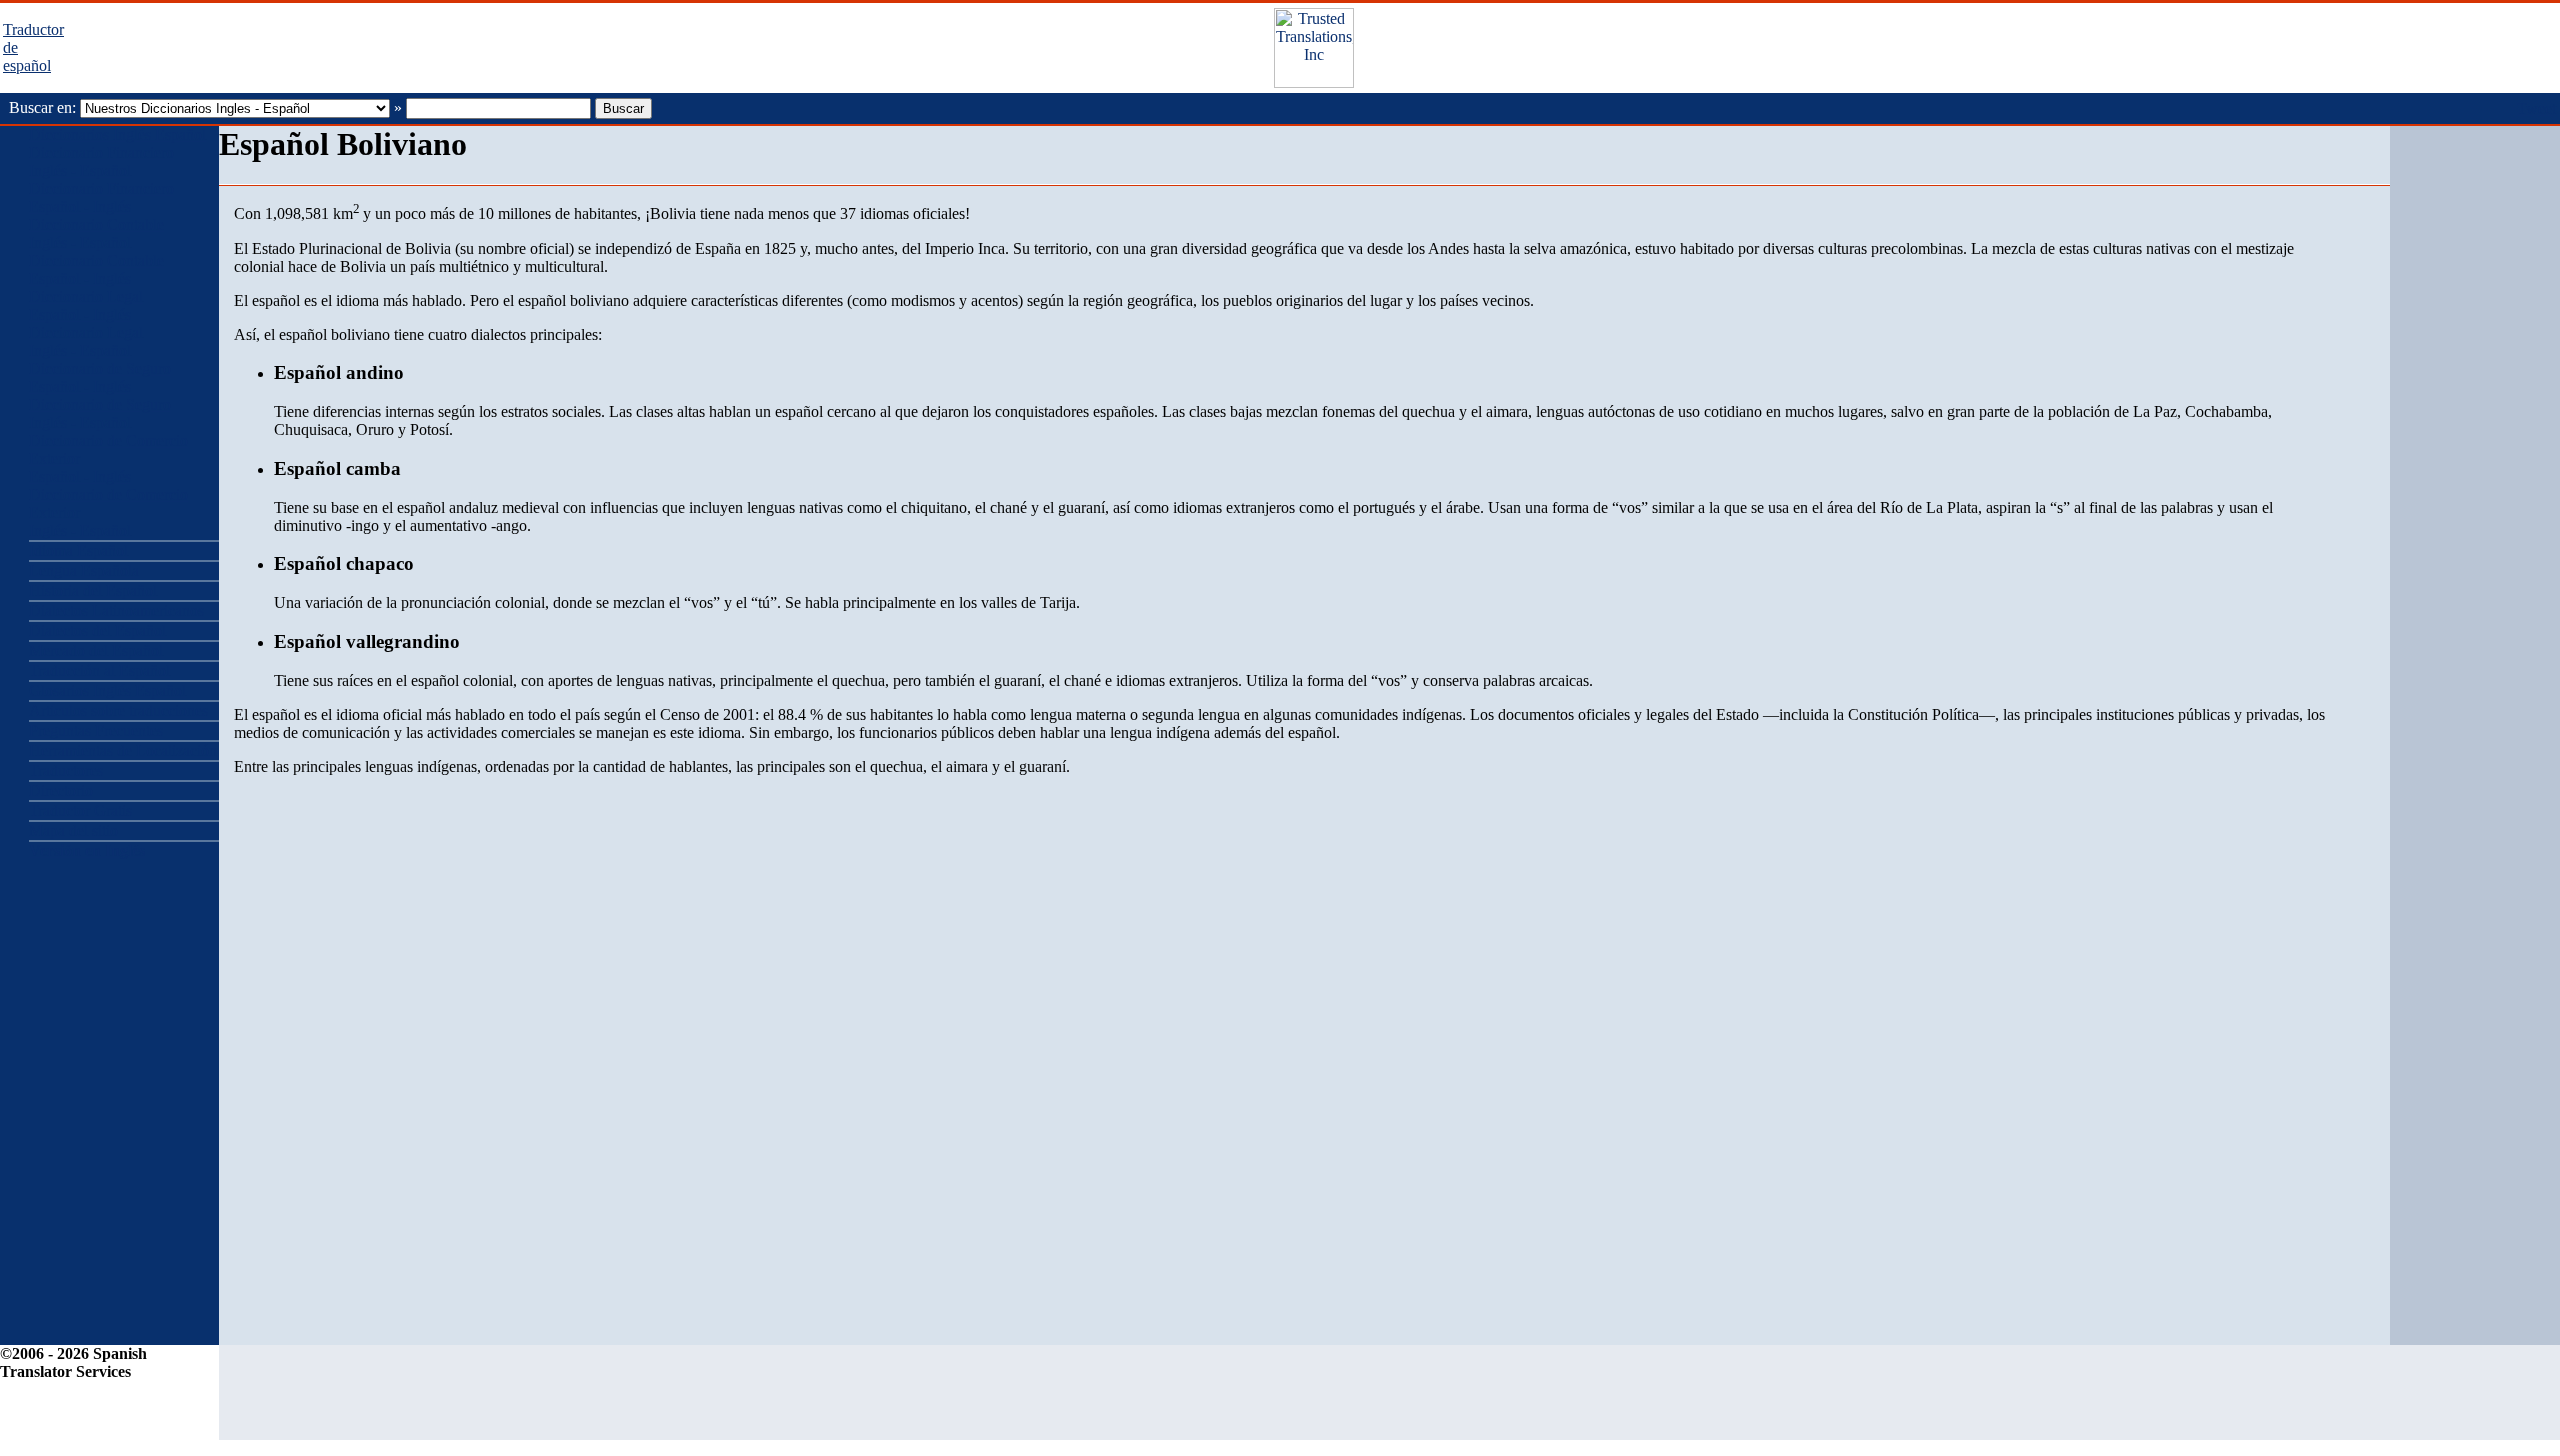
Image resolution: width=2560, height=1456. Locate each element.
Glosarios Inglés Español (107, 690)
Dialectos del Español (97, 630)
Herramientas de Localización (123, 750)
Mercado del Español (96, 650)
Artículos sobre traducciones (118, 710)
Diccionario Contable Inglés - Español (96, 233)
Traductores (66, 770)
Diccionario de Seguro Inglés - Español (100, 413)
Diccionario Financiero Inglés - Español (101, 161)
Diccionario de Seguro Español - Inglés (100, 377)
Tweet (2536, 108)
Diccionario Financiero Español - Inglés (101, 197)
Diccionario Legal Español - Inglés (86, 305)
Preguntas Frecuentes (96, 730)
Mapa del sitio (73, 830)
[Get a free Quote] (1314, 82)
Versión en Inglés (87, 850)
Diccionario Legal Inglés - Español (86, 341)
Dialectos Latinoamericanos (116, 610)
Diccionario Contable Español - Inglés (96, 269)
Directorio (61, 790)
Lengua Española (84, 570)
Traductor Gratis (80, 810)
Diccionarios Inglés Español (117, 134)
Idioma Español (78, 550)
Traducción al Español (99, 670)
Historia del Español (93, 590)
